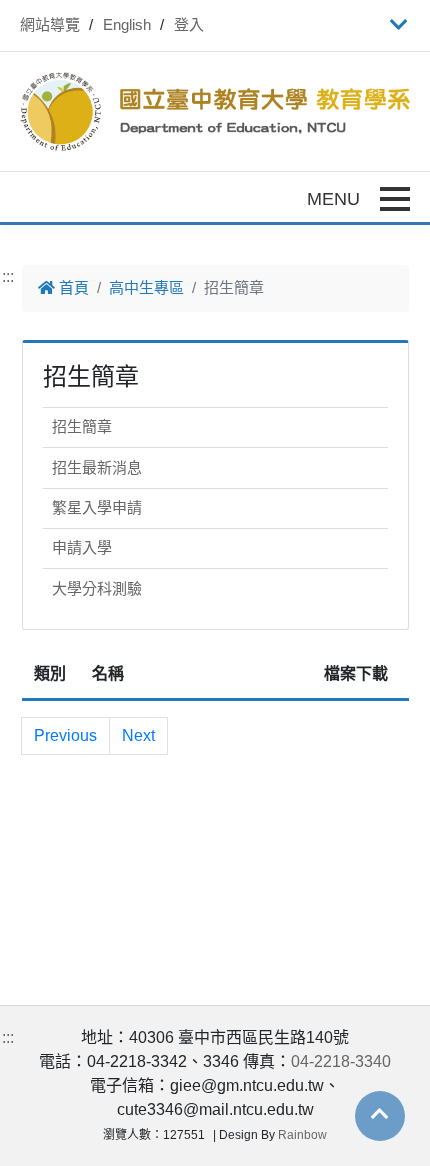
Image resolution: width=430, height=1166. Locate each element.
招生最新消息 (97, 467)
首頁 (72, 287)
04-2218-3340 (341, 1061)
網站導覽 (50, 24)
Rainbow (302, 1135)
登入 (189, 24)
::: (8, 276)
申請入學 (82, 547)
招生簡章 (82, 426)
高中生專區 (146, 287)
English (127, 24)
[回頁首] (380, 1114)
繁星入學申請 (97, 507)
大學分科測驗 (97, 588)
